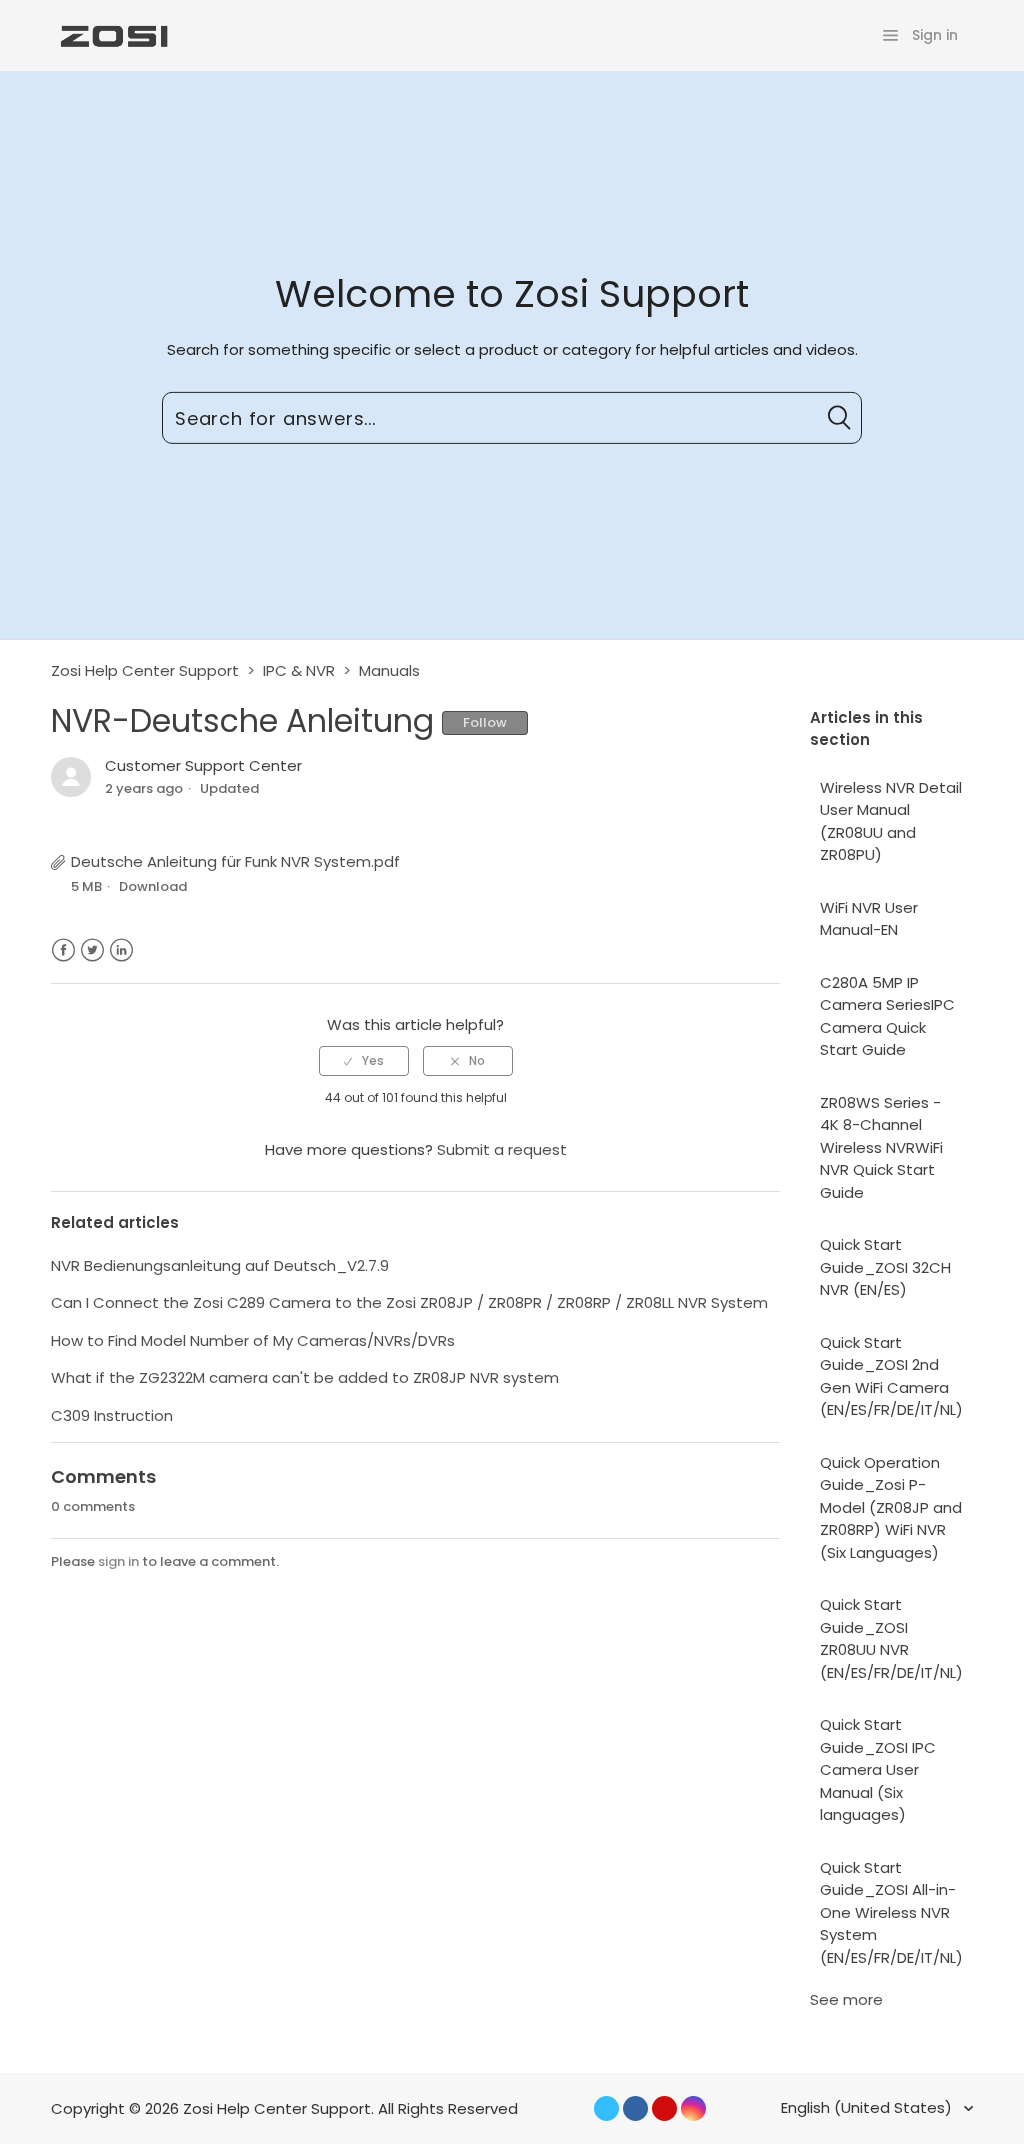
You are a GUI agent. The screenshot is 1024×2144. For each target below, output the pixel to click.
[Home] (112, 34)
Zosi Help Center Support (145, 670)
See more (846, 1999)
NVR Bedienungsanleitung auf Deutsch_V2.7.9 (220, 1265)
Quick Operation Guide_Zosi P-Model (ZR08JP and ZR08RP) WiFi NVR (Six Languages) (891, 1507)
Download (153, 886)
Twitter (92, 950)
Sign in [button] (935, 35)
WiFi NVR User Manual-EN (869, 919)
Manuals (389, 670)
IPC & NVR (299, 670)
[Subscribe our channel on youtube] (664, 2108)
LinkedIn (121, 950)
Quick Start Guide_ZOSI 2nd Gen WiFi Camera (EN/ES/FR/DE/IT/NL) (891, 1376)
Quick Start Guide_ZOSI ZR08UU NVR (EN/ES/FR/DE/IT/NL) (891, 1638)
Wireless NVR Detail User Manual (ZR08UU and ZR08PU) (891, 821)
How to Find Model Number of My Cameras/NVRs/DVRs (253, 1340)
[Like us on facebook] (635, 2108)
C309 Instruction (112, 1415)
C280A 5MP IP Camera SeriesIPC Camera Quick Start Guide (887, 1016)
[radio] (364, 1061)
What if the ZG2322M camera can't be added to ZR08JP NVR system (305, 1377)
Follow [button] (485, 722)
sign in (118, 1561)
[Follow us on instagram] (693, 2108)
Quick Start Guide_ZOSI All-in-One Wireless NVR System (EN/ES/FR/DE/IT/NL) (891, 1912)
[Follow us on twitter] (606, 2108)
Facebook (63, 950)
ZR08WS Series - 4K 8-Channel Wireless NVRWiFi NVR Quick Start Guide (881, 1147)
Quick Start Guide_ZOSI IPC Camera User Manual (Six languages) (878, 1769)
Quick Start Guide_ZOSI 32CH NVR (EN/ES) (885, 1267)
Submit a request (502, 1149)
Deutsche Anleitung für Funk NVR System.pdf (235, 861)
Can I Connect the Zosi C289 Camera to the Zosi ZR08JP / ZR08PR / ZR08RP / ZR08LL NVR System (409, 1302)
